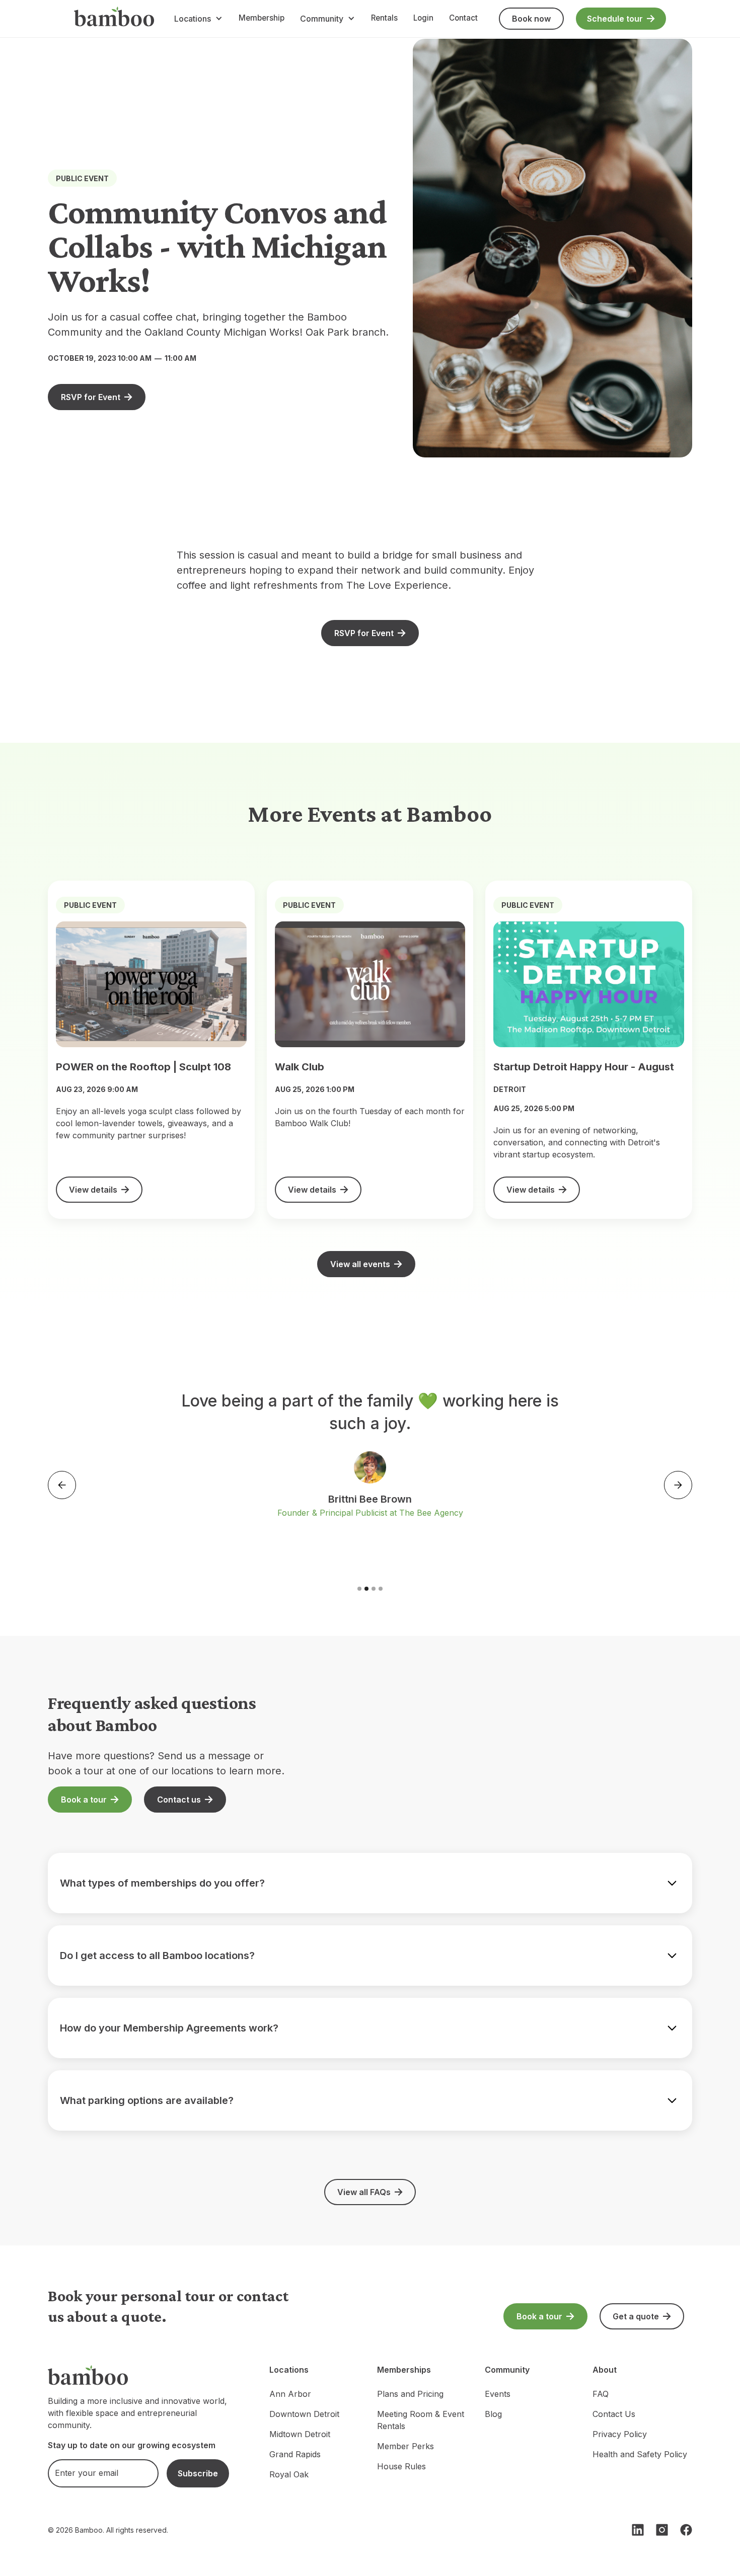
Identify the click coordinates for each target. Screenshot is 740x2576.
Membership (262, 18)
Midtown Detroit (300, 2434)
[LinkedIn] (638, 2530)
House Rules (401, 2466)
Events (498, 2394)
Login (423, 18)
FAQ (601, 2394)
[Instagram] (662, 2530)
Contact (463, 18)
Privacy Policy (620, 2434)
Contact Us (614, 2414)
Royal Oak (289, 2474)
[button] (198, 19)
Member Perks (405, 2446)
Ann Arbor (290, 2394)
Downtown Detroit (304, 2414)
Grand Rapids (295, 2454)
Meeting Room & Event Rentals (421, 2420)
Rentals (384, 18)
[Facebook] (686, 2530)
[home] (114, 19)
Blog (493, 2414)
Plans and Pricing (410, 2394)
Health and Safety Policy (640, 2454)
